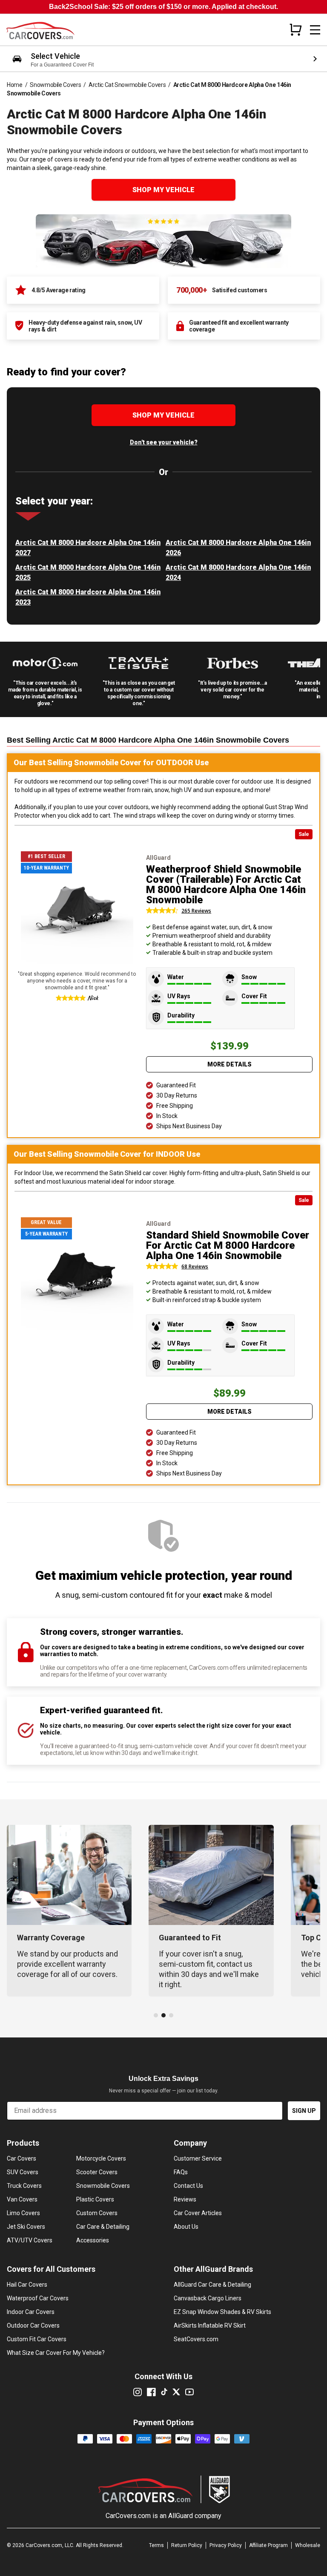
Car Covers (22, 2158)
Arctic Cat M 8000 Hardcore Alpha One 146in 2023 (88, 597)
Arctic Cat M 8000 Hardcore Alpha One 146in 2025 (88, 572)
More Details (229, 1064)
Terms (156, 2545)
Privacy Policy (226, 2545)
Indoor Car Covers (31, 2312)
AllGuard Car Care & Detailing (212, 2285)
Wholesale (308, 2545)
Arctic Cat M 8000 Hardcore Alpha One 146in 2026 (238, 548)
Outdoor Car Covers (33, 2325)
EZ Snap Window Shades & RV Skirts (222, 2312)
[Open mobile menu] (315, 30)
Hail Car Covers (27, 2285)
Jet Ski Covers (26, 2227)
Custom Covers (97, 2213)
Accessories (93, 2240)
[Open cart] (295, 29)
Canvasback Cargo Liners (208, 2298)
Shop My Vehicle (163, 190)
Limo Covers (23, 2213)
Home (15, 85)
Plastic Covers (95, 2199)
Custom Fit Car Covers (37, 2339)
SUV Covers (23, 2172)
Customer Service (198, 2158)
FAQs (181, 2172)
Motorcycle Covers (101, 2158)
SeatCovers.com (196, 2339)
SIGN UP (304, 2111)
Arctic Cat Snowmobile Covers (127, 85)
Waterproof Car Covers (38, 2298)
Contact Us (188, 2186)
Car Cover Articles (198, 2213)
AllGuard (181, 2516)
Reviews (185, 2199)
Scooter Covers (97, 2172)
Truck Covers (24, 2186)
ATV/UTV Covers (30, 2240)
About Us (186, 2227)
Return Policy (187, 2545)
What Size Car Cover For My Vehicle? (56, 2353)
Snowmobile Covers (55, 85)
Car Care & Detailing (103, 2227)
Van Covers (22, 2199)
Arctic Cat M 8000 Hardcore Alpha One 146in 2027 (88, 548)
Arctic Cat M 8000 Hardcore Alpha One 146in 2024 (238, 572)
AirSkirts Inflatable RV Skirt (210, 2325)
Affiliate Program (268, 2545)
